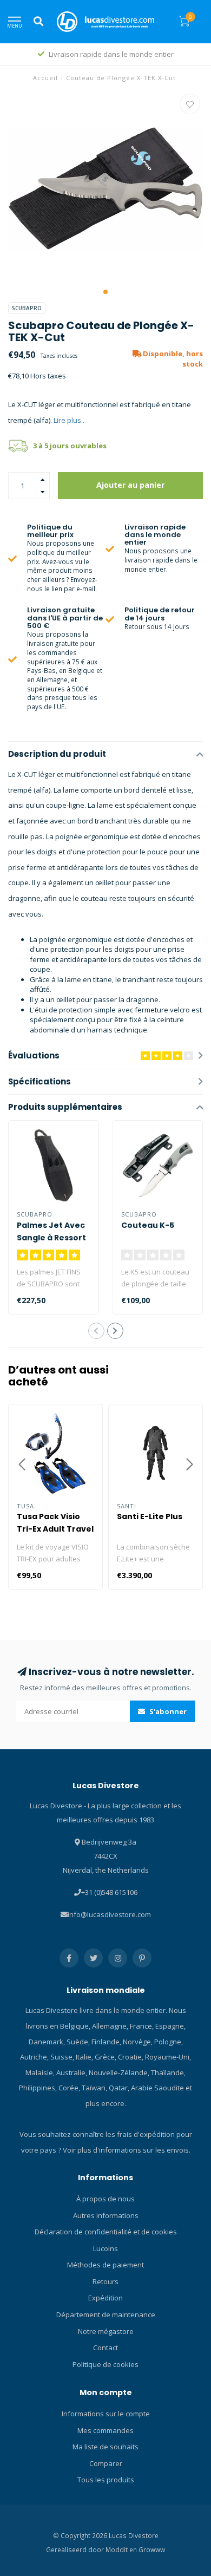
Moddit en (122, 2549)
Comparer (106, 2463)
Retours (105, 2281)
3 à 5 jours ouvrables (70, 446)
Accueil (45, 78)
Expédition (105, 2298)
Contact (105, 2348)
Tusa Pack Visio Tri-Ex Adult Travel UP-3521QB (55, 1529)
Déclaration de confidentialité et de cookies (106, 2232)
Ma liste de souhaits (105, 2447)
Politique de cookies (105, 2364)
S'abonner (167, 1711)
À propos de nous (105, 2199)
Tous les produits (106, 2480)
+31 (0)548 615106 (109, 1892)
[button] (105, 292)
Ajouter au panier (130, 485)
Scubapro (27, 308)
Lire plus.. (69, 420)
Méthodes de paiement (105, 2265)
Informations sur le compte (106, 2414)
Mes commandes (105, 2430)
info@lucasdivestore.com (109, 1914)
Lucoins (105, 2248)
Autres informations (106, 2215)
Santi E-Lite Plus (150, 1516)
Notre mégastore (106, 2331)
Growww (152, 2549)
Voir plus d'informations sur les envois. (127, 2150)
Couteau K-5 (148, 1225)
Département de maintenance (106, 2315)
